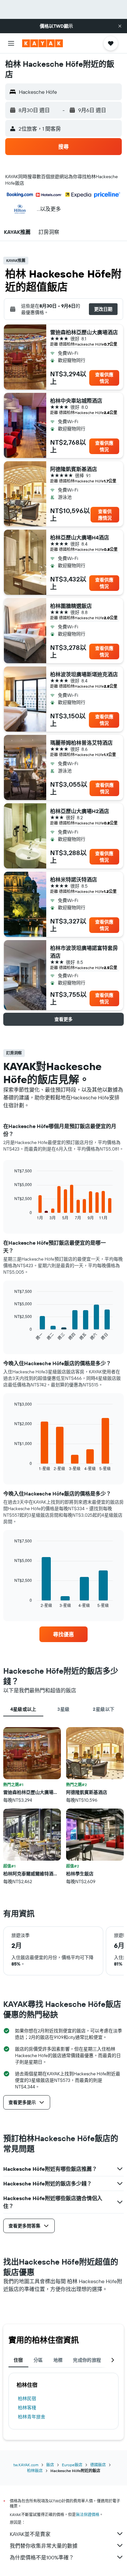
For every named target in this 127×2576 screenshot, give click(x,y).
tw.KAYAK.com (26, 2465)
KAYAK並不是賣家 (30, 2534)
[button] (120, 26)
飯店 (50, 2465)
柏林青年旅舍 (32, 2417)
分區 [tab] (38, 2360)
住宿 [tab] (18, 2360)
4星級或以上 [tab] (23, 1709)
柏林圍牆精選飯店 (71, 606)
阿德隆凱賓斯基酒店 (74, 469)
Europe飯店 (72, 2465)
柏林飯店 (35, 2471)
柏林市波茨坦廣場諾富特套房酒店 (84, 952)
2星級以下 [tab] (104, 1709)
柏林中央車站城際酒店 (76, 401)
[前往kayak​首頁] (42, 43)
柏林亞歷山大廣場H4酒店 (80, 537)
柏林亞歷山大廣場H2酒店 (80, 811)
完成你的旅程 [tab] (87, 2360)
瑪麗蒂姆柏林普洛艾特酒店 (81, 743)
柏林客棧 (27, 2408)
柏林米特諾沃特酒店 (74, 880)
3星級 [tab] (63, 1709)
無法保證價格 (88, 2515)
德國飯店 (98, 2465)
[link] (63, 1634)
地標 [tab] (58, 2360)
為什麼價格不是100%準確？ (42, 2557)
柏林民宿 (27, 2398)
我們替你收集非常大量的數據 (44, 2546)
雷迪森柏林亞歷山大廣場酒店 (84, 332)
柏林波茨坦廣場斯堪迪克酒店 (84, 674)
